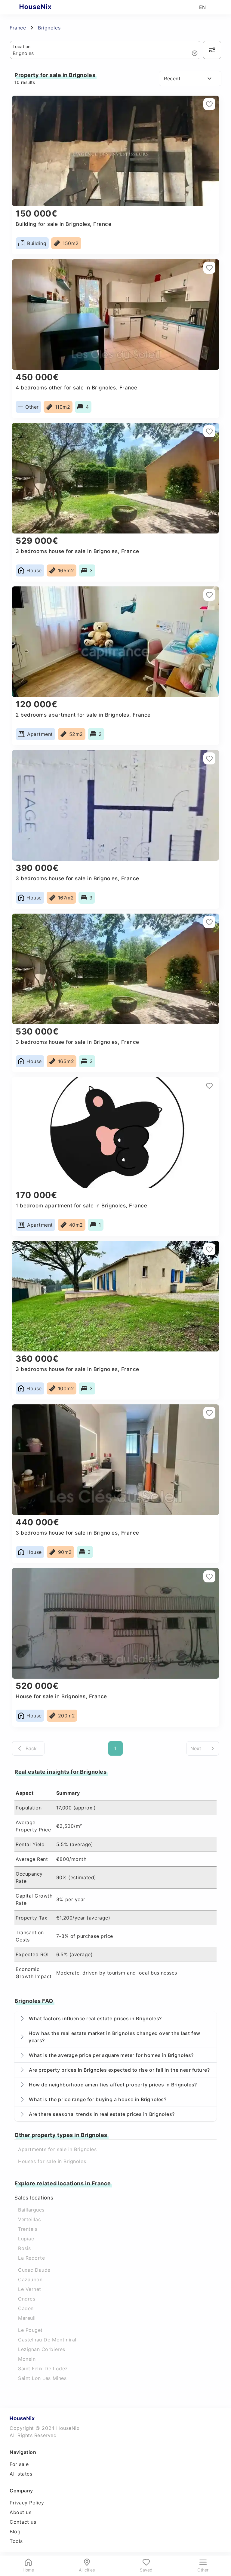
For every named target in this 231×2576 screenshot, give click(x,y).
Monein (27, 2359)
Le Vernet (30, 2289)
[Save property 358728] (209, 268)
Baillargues (31, 2210)
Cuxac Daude (34, 2270)
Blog (15, 2531)
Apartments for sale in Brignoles (57, 2149)
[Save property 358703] (209, 431)
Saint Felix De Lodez (43, 2369)
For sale (19, 2464)
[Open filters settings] (212, 50)
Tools (16, 2541)
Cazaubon (30, 2279)
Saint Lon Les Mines (42, 2378)
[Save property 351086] (209, 595)
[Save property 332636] (209, 1413)
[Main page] (47, 7)
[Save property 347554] (209, 758)
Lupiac (26, 2239)
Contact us (23, 2522)
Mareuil (27, 2318)
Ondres (27, 2299)
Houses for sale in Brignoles (52, 2161)
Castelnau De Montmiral (47, 2340)
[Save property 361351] (209, 104)
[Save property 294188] (209, 1576)
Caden (26, 2308)
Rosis (25, 2248)
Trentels (28, 2229)
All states (21, 2474)
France (18, 28)
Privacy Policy (27, 2503)
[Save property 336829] (209, 1086)
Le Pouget (30, 2330)
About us (20, 2512)
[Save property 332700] (209, 1249)
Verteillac (29, 2219)
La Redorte (31, 2258)
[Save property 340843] (209, 922)
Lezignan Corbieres (42, 2349)
